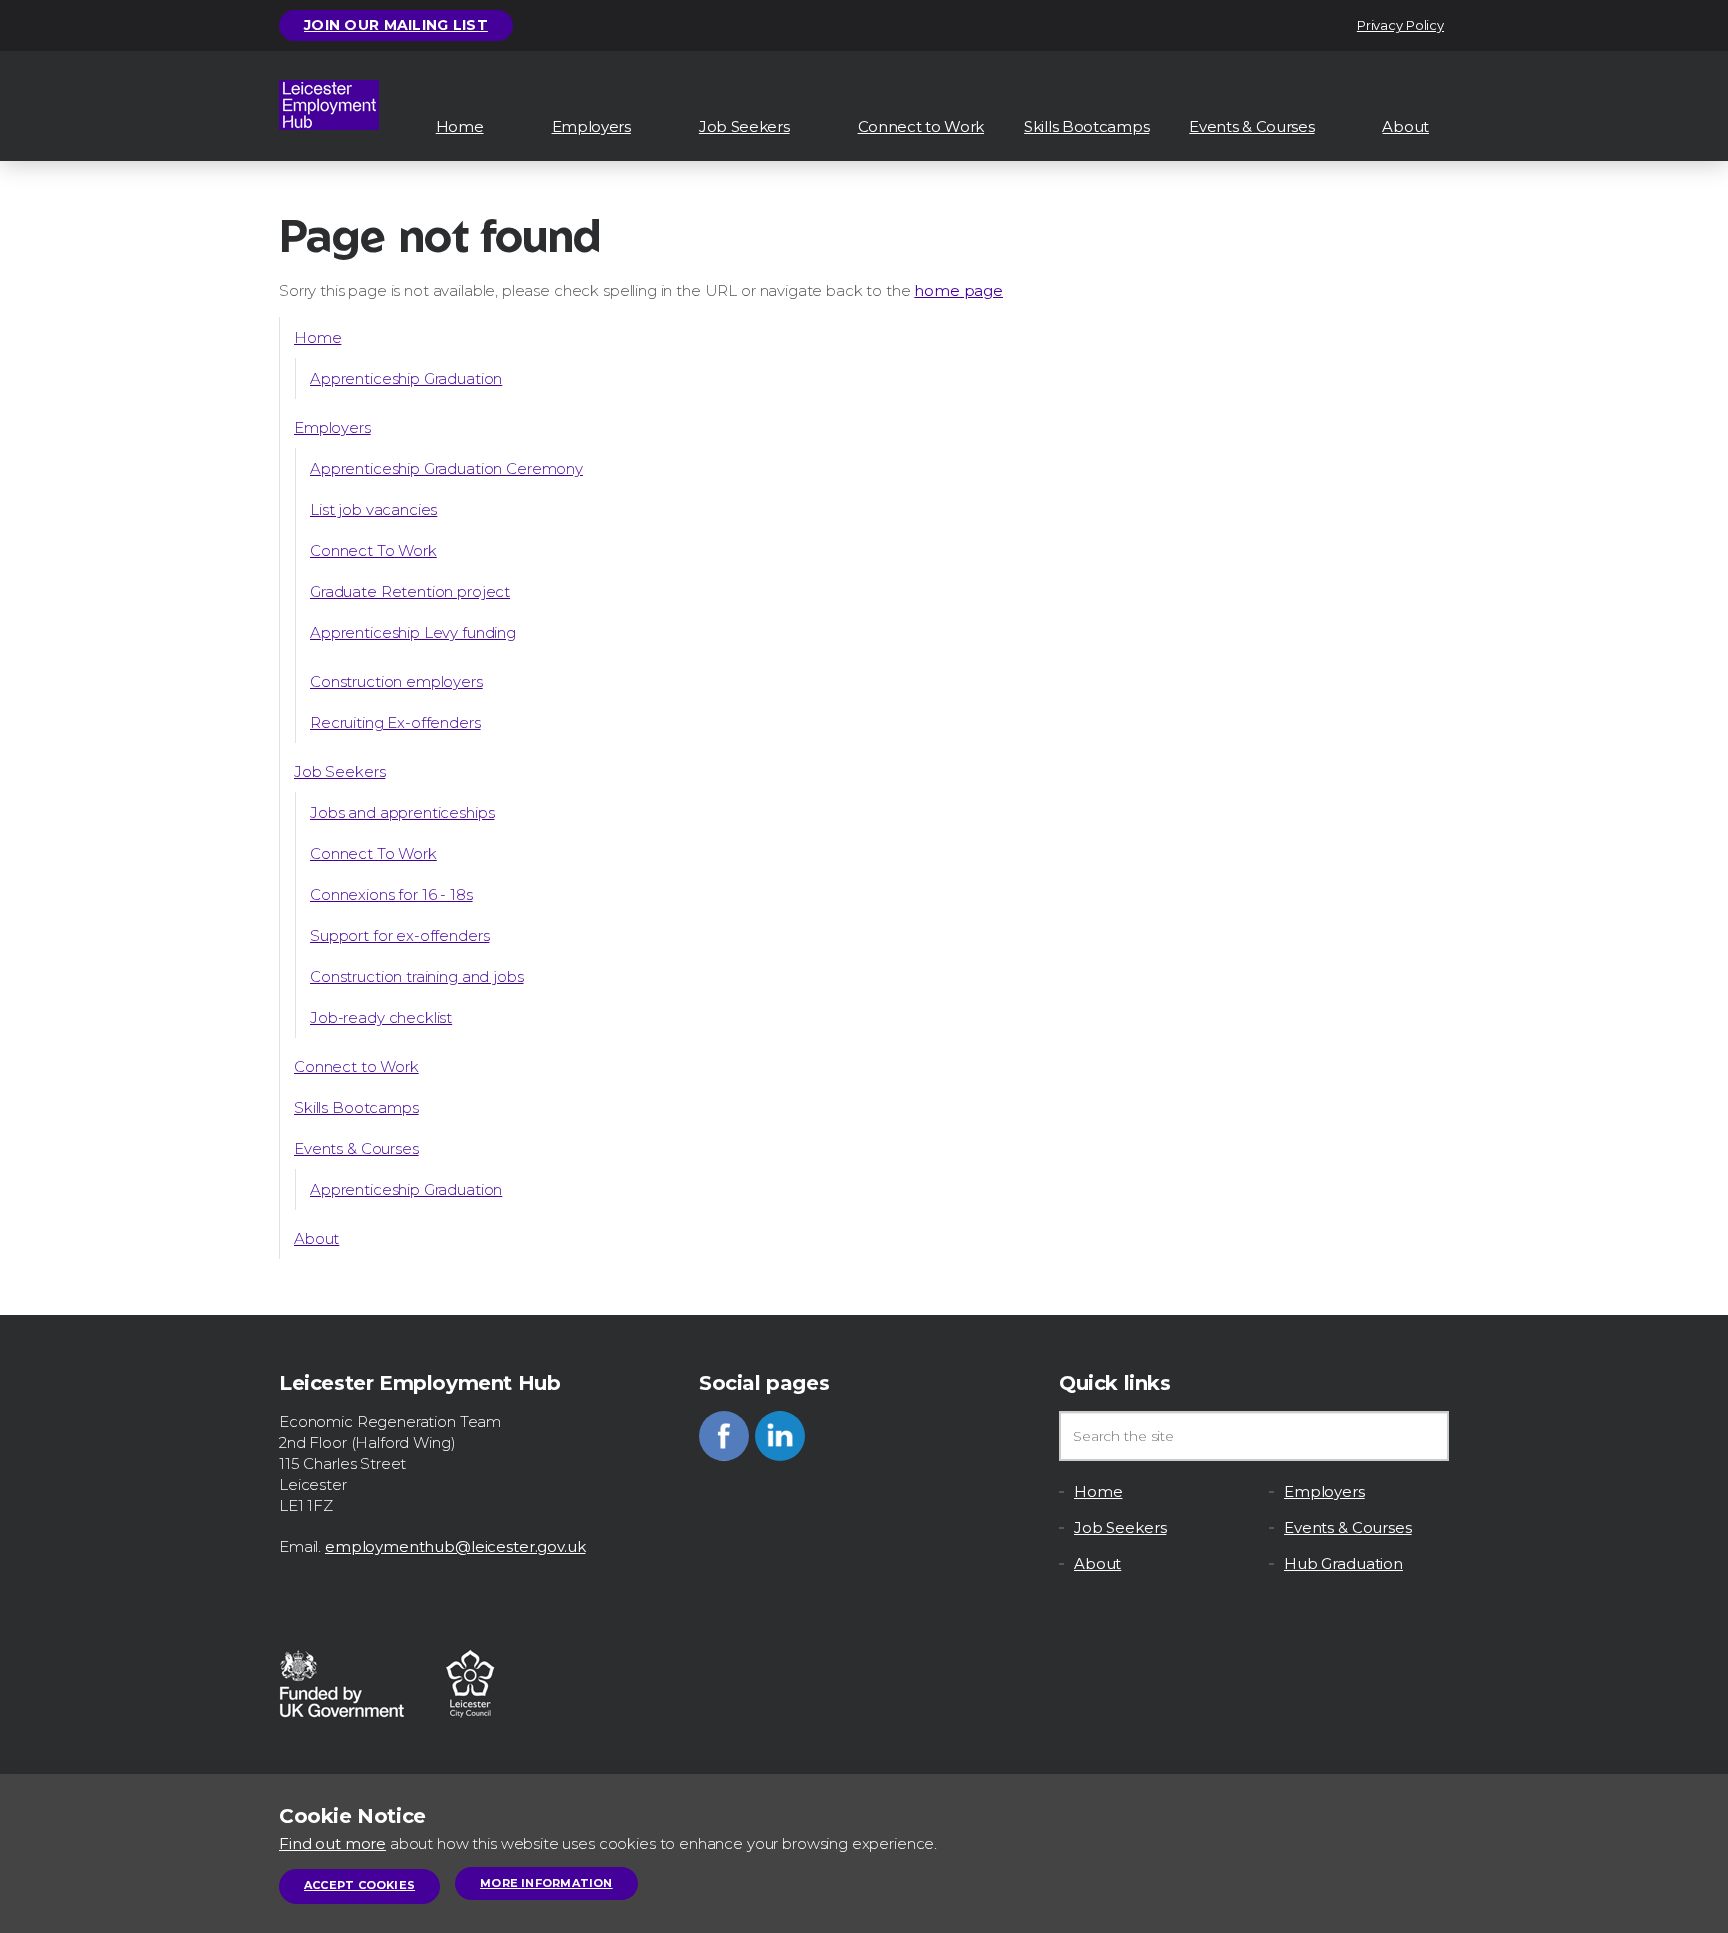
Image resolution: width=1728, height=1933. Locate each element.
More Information (546, 1883)
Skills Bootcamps (1086, 126)
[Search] (1424, 1436)
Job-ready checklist (381, 1017)
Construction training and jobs (417, 976)
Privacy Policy (1400, 25)
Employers (591, 126)
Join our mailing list (396, 25)
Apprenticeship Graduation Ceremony (446, 468)
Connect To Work (373, 550)
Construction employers (396, 681)
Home (460, 126)
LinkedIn (780, 1436)
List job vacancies (373, 509)
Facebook (724, 1436)
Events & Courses (1251, 126)
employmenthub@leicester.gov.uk (455, 1546)
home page (958, 290)
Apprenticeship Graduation (406, 378)
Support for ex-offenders (399, 935)
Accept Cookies (359, 1885)
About (1405, 126)
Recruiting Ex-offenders (395, 722)
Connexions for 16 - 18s (391, 894)
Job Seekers (744, 126)
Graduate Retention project (410, 591)
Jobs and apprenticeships (402, 812)
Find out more (332, 1843)
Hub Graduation (1343, 1563)
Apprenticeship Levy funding (413, 632)
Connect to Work (921, 126)
